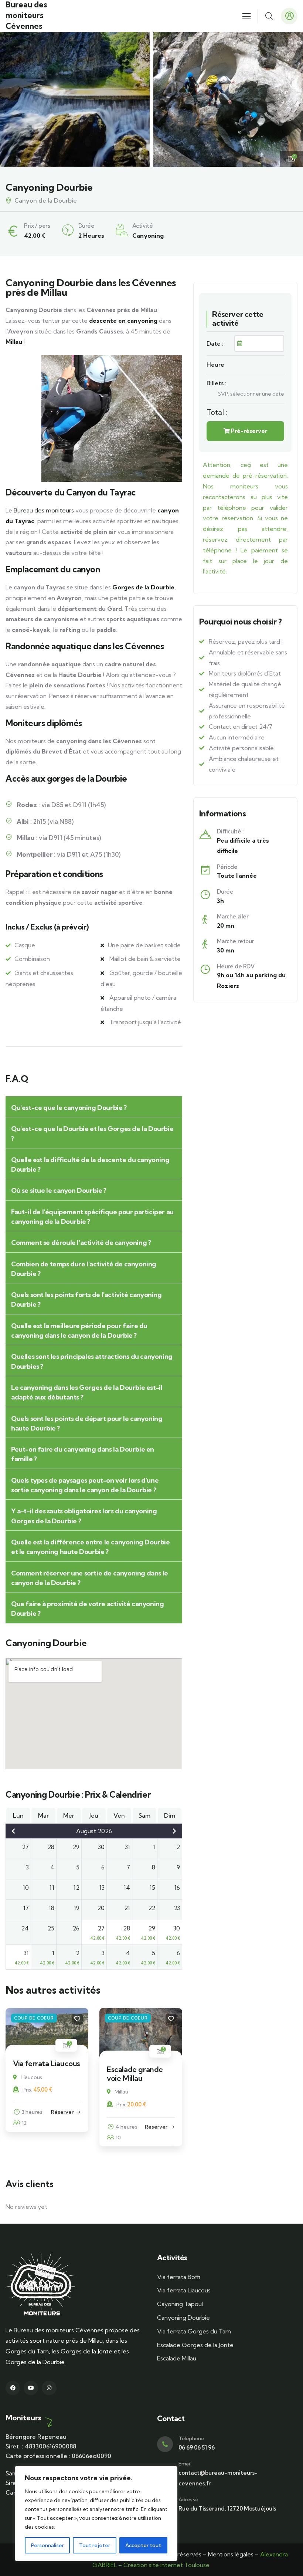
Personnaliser (47, 2545)
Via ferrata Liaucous (47, 2063)
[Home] (40, 2285)
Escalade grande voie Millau (135, 2074)
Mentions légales (231, 2554)
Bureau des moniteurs (44, 510)
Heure (215, 365)
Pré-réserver (248, 431)
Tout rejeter (95, 2545)
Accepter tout (143, 2545)
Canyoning (148, 236)
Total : (217, 412)
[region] (96, 2514)
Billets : (217, 383)
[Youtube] (31, 2388)
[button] (292, 99)
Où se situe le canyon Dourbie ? (59, 1190)
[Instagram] (49, 2388)
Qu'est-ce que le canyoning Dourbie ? (69, 1108)
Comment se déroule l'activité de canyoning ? (81, 1243)
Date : (215, 343)
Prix (27, 2090)
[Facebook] (13, 2388)
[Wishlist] (77, 2019)
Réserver (62, 2112)
